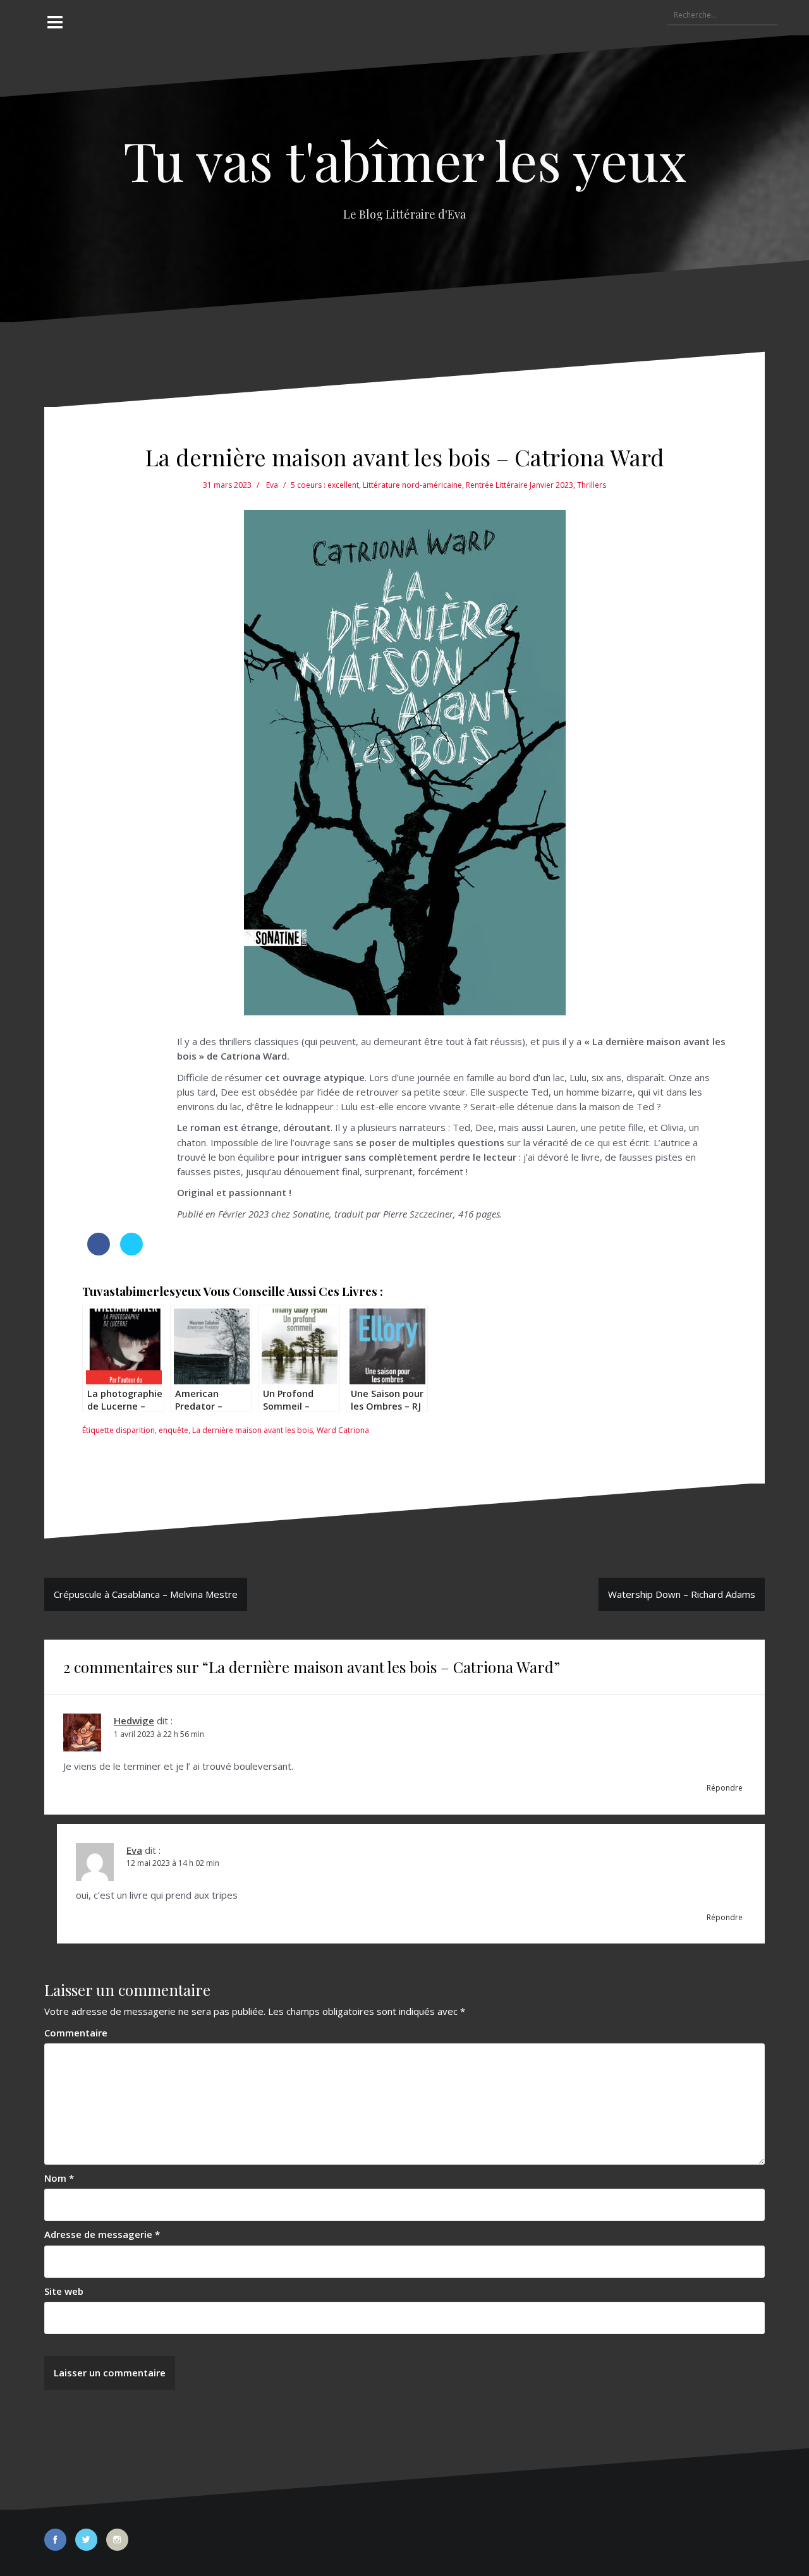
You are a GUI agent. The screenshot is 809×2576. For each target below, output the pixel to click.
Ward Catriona (343, 1430)
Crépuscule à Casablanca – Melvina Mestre (146, 1594)
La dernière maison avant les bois (252, 1430)
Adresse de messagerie (102, 2234)
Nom (59, 2178)
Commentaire (76, 2033)
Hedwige (134, 1720)
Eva (272, 485)
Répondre (725, 1788)
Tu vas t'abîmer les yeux (405, 160)
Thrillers (592, 485)
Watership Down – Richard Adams (682, 1594)
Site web (64, 2291)
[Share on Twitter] (131, 1252)
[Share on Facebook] (99, 1252)
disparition (135, 1430)
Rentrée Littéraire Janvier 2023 (520, 485)
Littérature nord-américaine (412, 485)
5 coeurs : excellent (325, 485)
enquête (173, 1430)
